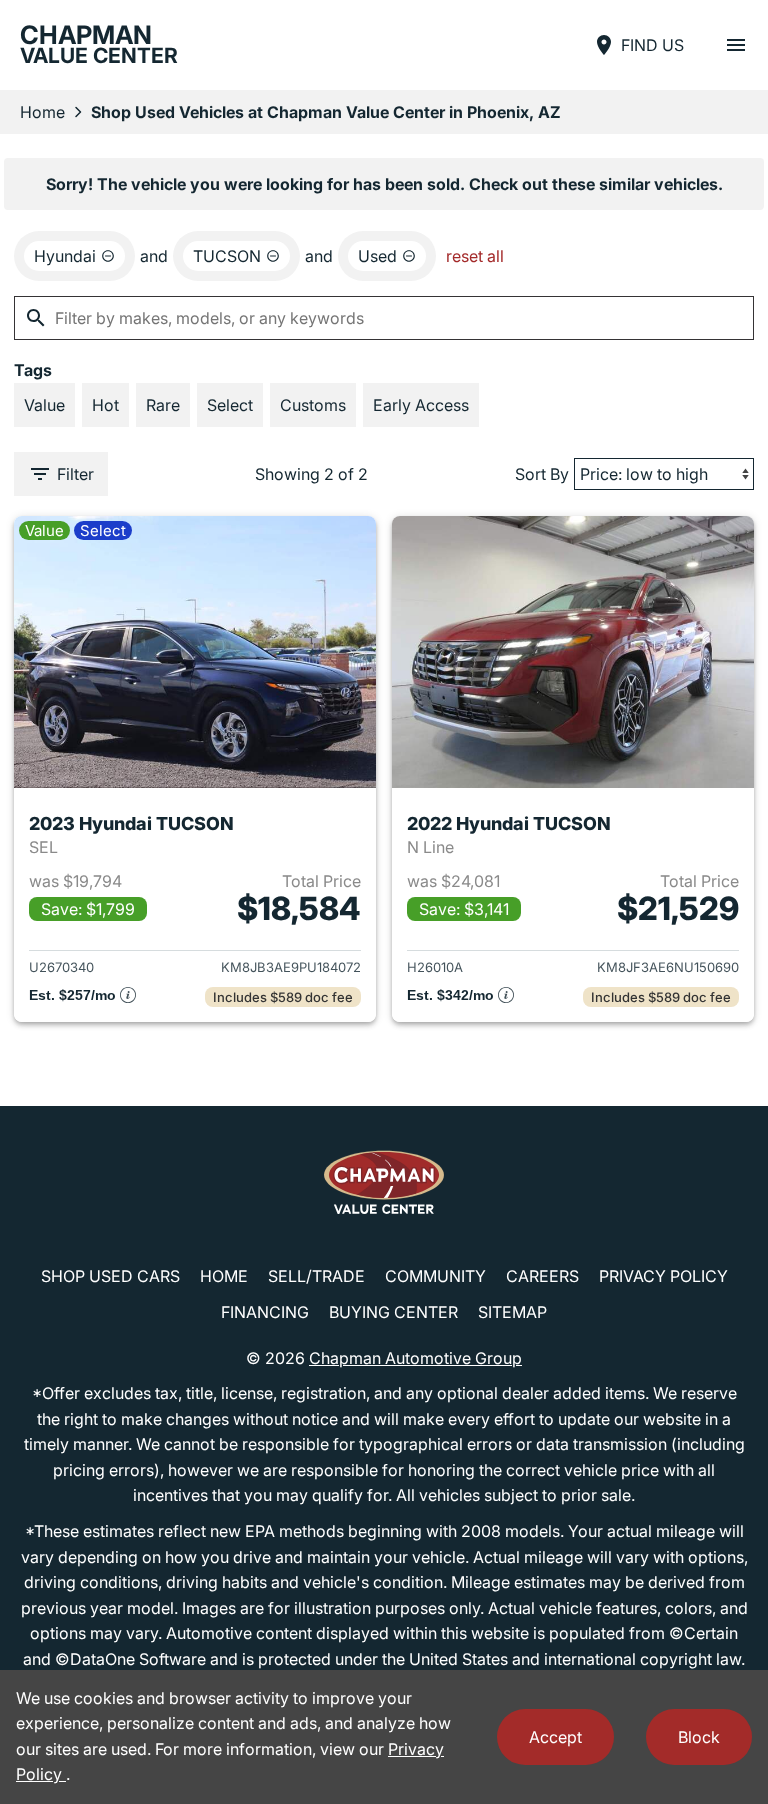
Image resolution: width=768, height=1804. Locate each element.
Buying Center (393, 1312)
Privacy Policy (663, 1276)
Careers (542, 1276)
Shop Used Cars (110, 1276)
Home (42, 112)
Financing (265, 1312)
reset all (475, 256)
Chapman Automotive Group (415, 1358)
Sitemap (512, 1312)
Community (435, 1276)
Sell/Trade (316, 1276)
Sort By (542, 474)
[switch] (736, 45)
